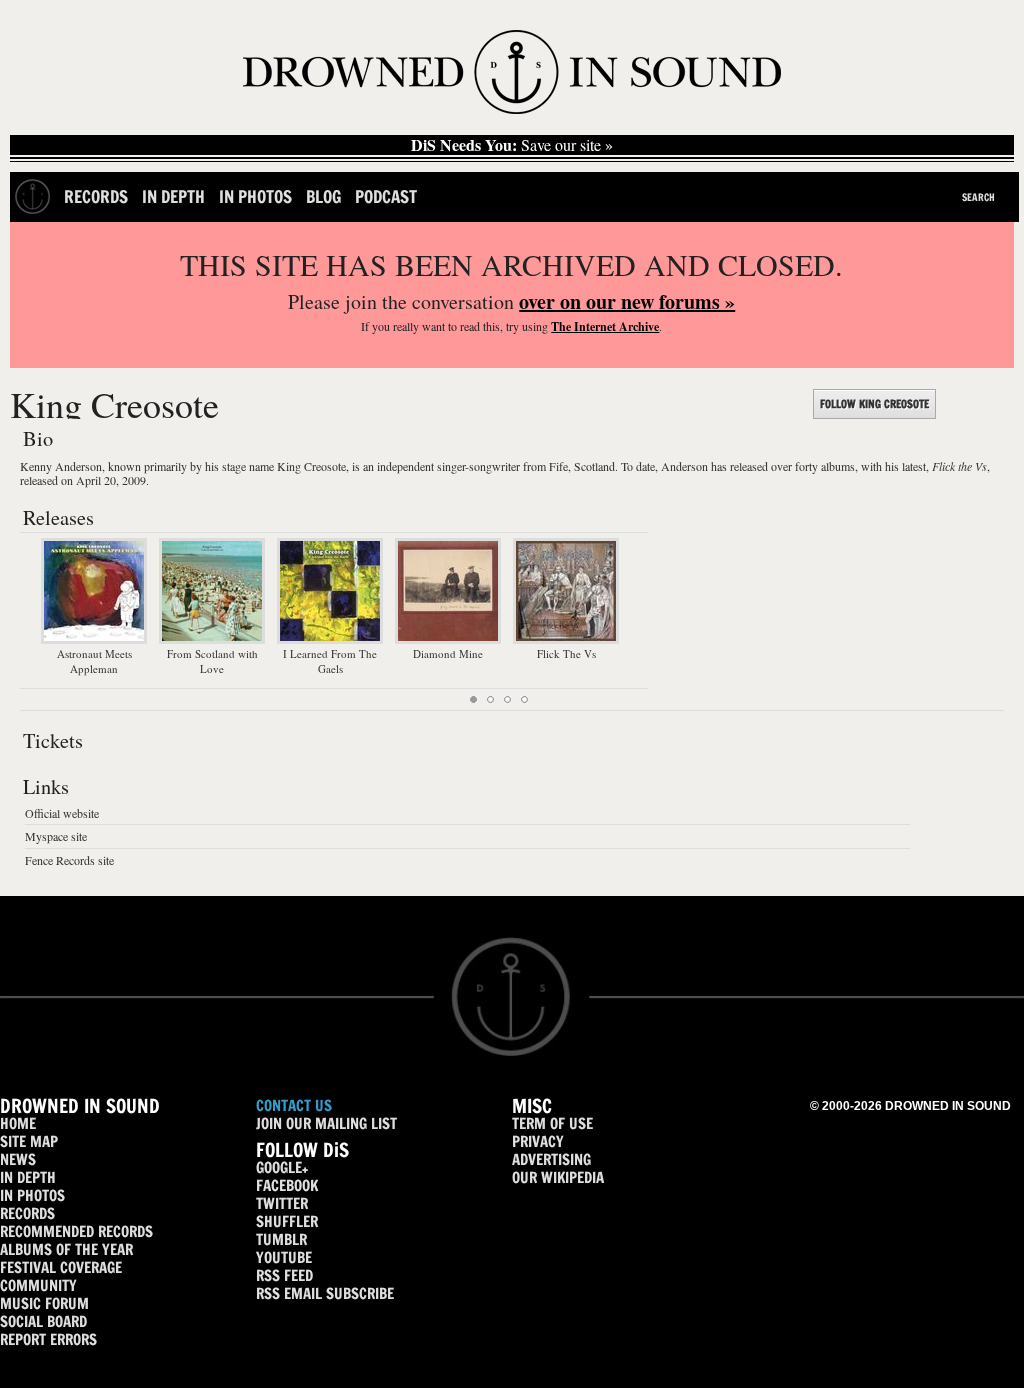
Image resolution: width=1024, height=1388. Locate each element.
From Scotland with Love (212, 660)
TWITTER (282, 1203)
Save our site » (512, 145)
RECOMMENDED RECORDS (76, 1231)
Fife (558, 466)
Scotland (594, 466)
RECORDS (27, 1213)
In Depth (173, 196)
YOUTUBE (284, 1257)
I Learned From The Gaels (330, 660)
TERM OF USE (552, 1123)
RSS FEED (284, 1275)
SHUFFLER (287, 1221)
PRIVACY (538, 1141)
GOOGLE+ (282, 1167)
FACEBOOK (287, 1185)
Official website (62, 813)
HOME (18, 1123)
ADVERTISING (551, 1159)
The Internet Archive (605, 326)
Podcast (386, 196)
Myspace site (56, 836)
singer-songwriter (478, 466)
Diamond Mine (448, 653)
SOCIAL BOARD (43, 1321)
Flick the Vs (959, 466)
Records (96, 196)
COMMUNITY (38, 1285)
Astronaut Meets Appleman (94, 660)
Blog (323, 196)
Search (978, 197)
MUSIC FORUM (44, 1303)
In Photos (255, 196)
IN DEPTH (28, 1177)
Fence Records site (69, 860)
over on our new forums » (627, 301)
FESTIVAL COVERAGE (61, 1267)
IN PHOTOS (32, 1195)
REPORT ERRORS (48, 1339)
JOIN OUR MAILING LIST (326, 1123)
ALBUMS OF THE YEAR (66, 1249)
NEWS (18, 1159)
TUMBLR (281, 1239)
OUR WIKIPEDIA (558, 1177)
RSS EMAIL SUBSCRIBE (325, 1293)
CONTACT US (294, 1105)
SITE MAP (29, 1141)
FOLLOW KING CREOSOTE (874, 404)
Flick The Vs (566, 653)
